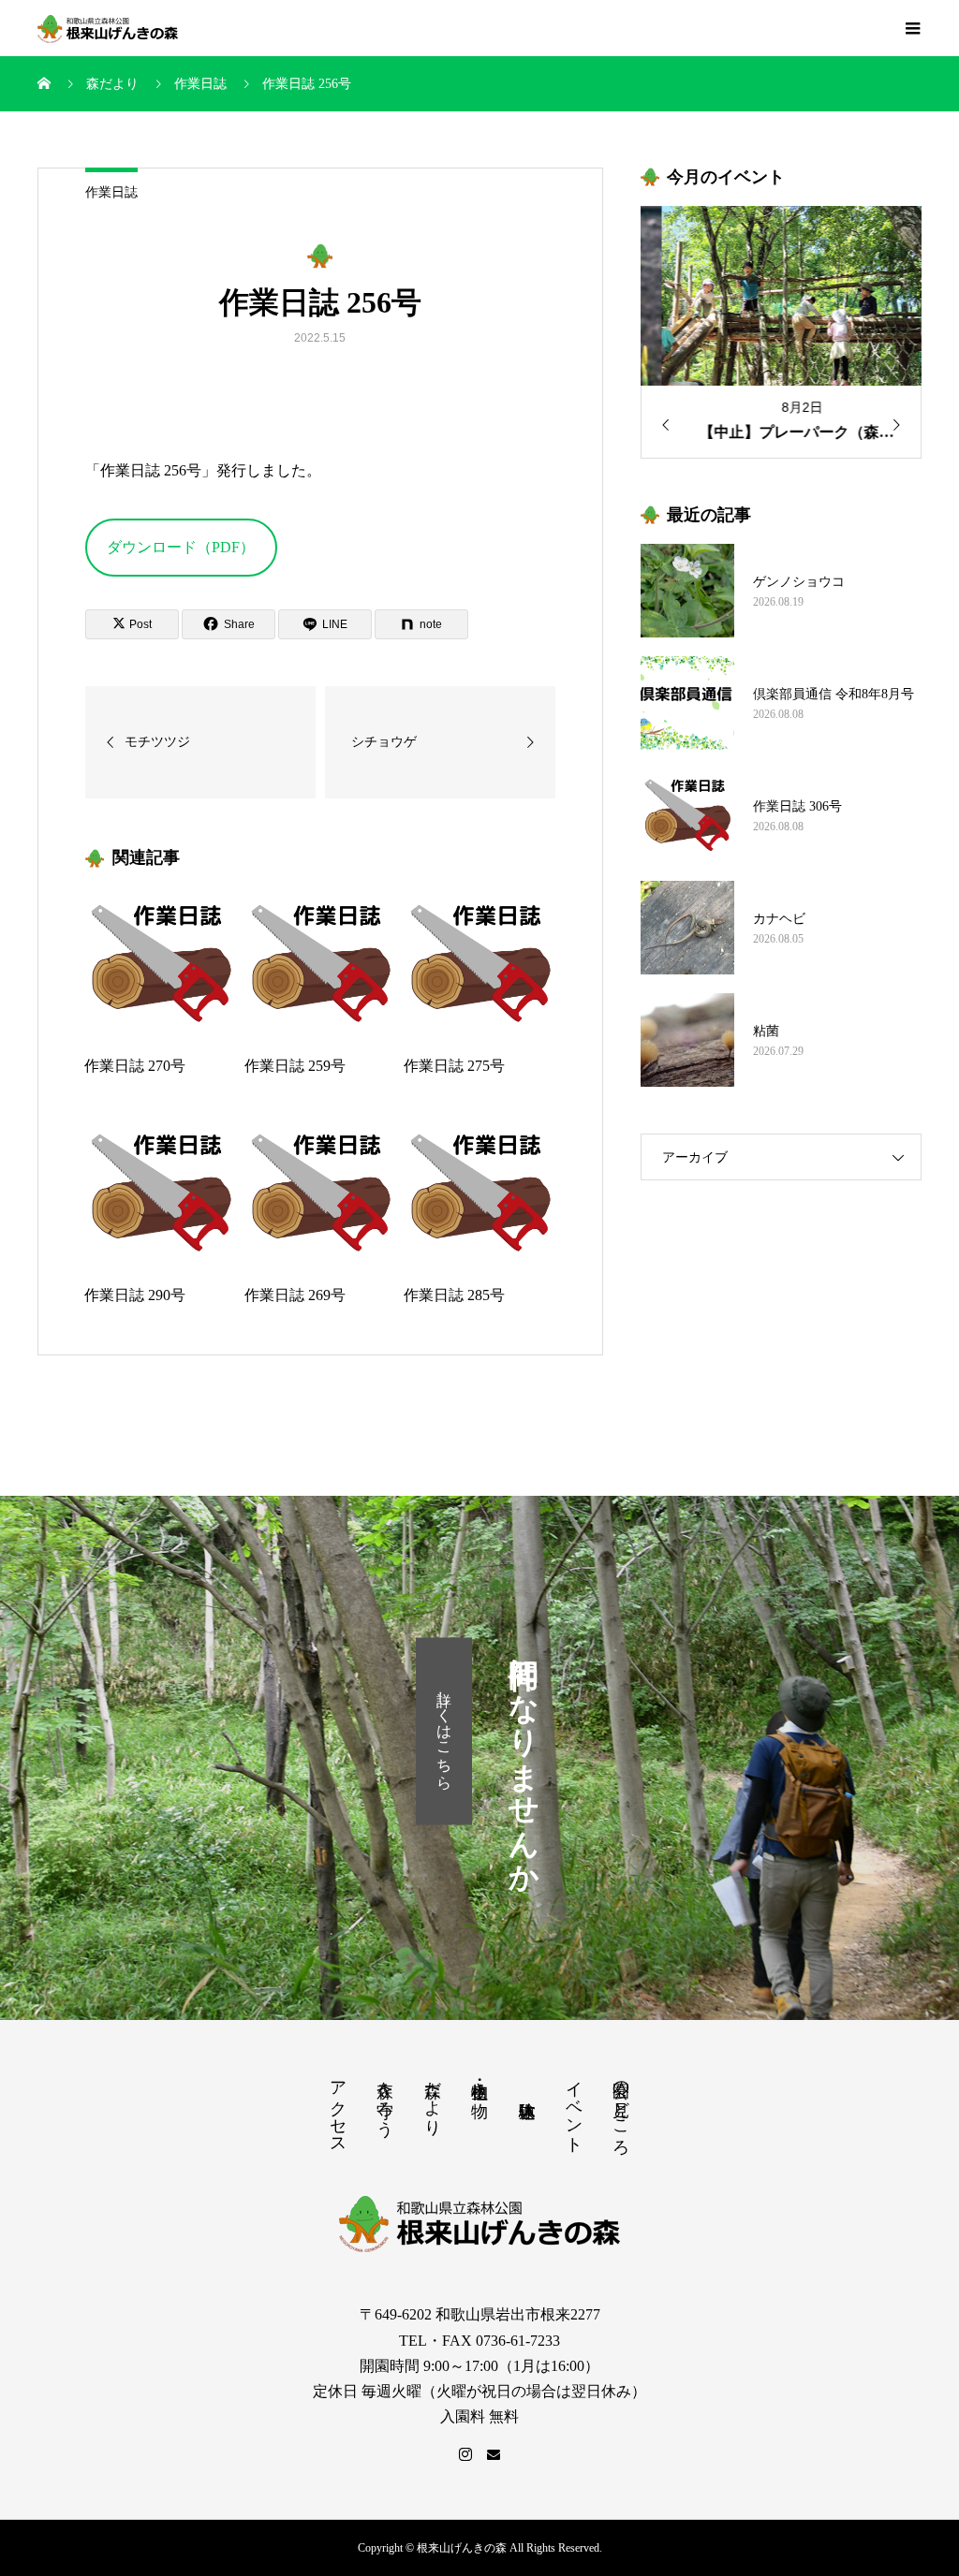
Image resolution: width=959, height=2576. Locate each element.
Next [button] (903, 425)
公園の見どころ (621, 2108)
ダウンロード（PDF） (181, 547)
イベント (574, 2108)
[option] (781, 332)
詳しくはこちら (444, 1731)
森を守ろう (385, 2099)
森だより (433, 2099)
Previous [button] (659, 425)
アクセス (338, 2108)
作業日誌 (111, 192)
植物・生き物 (479, 2080)
